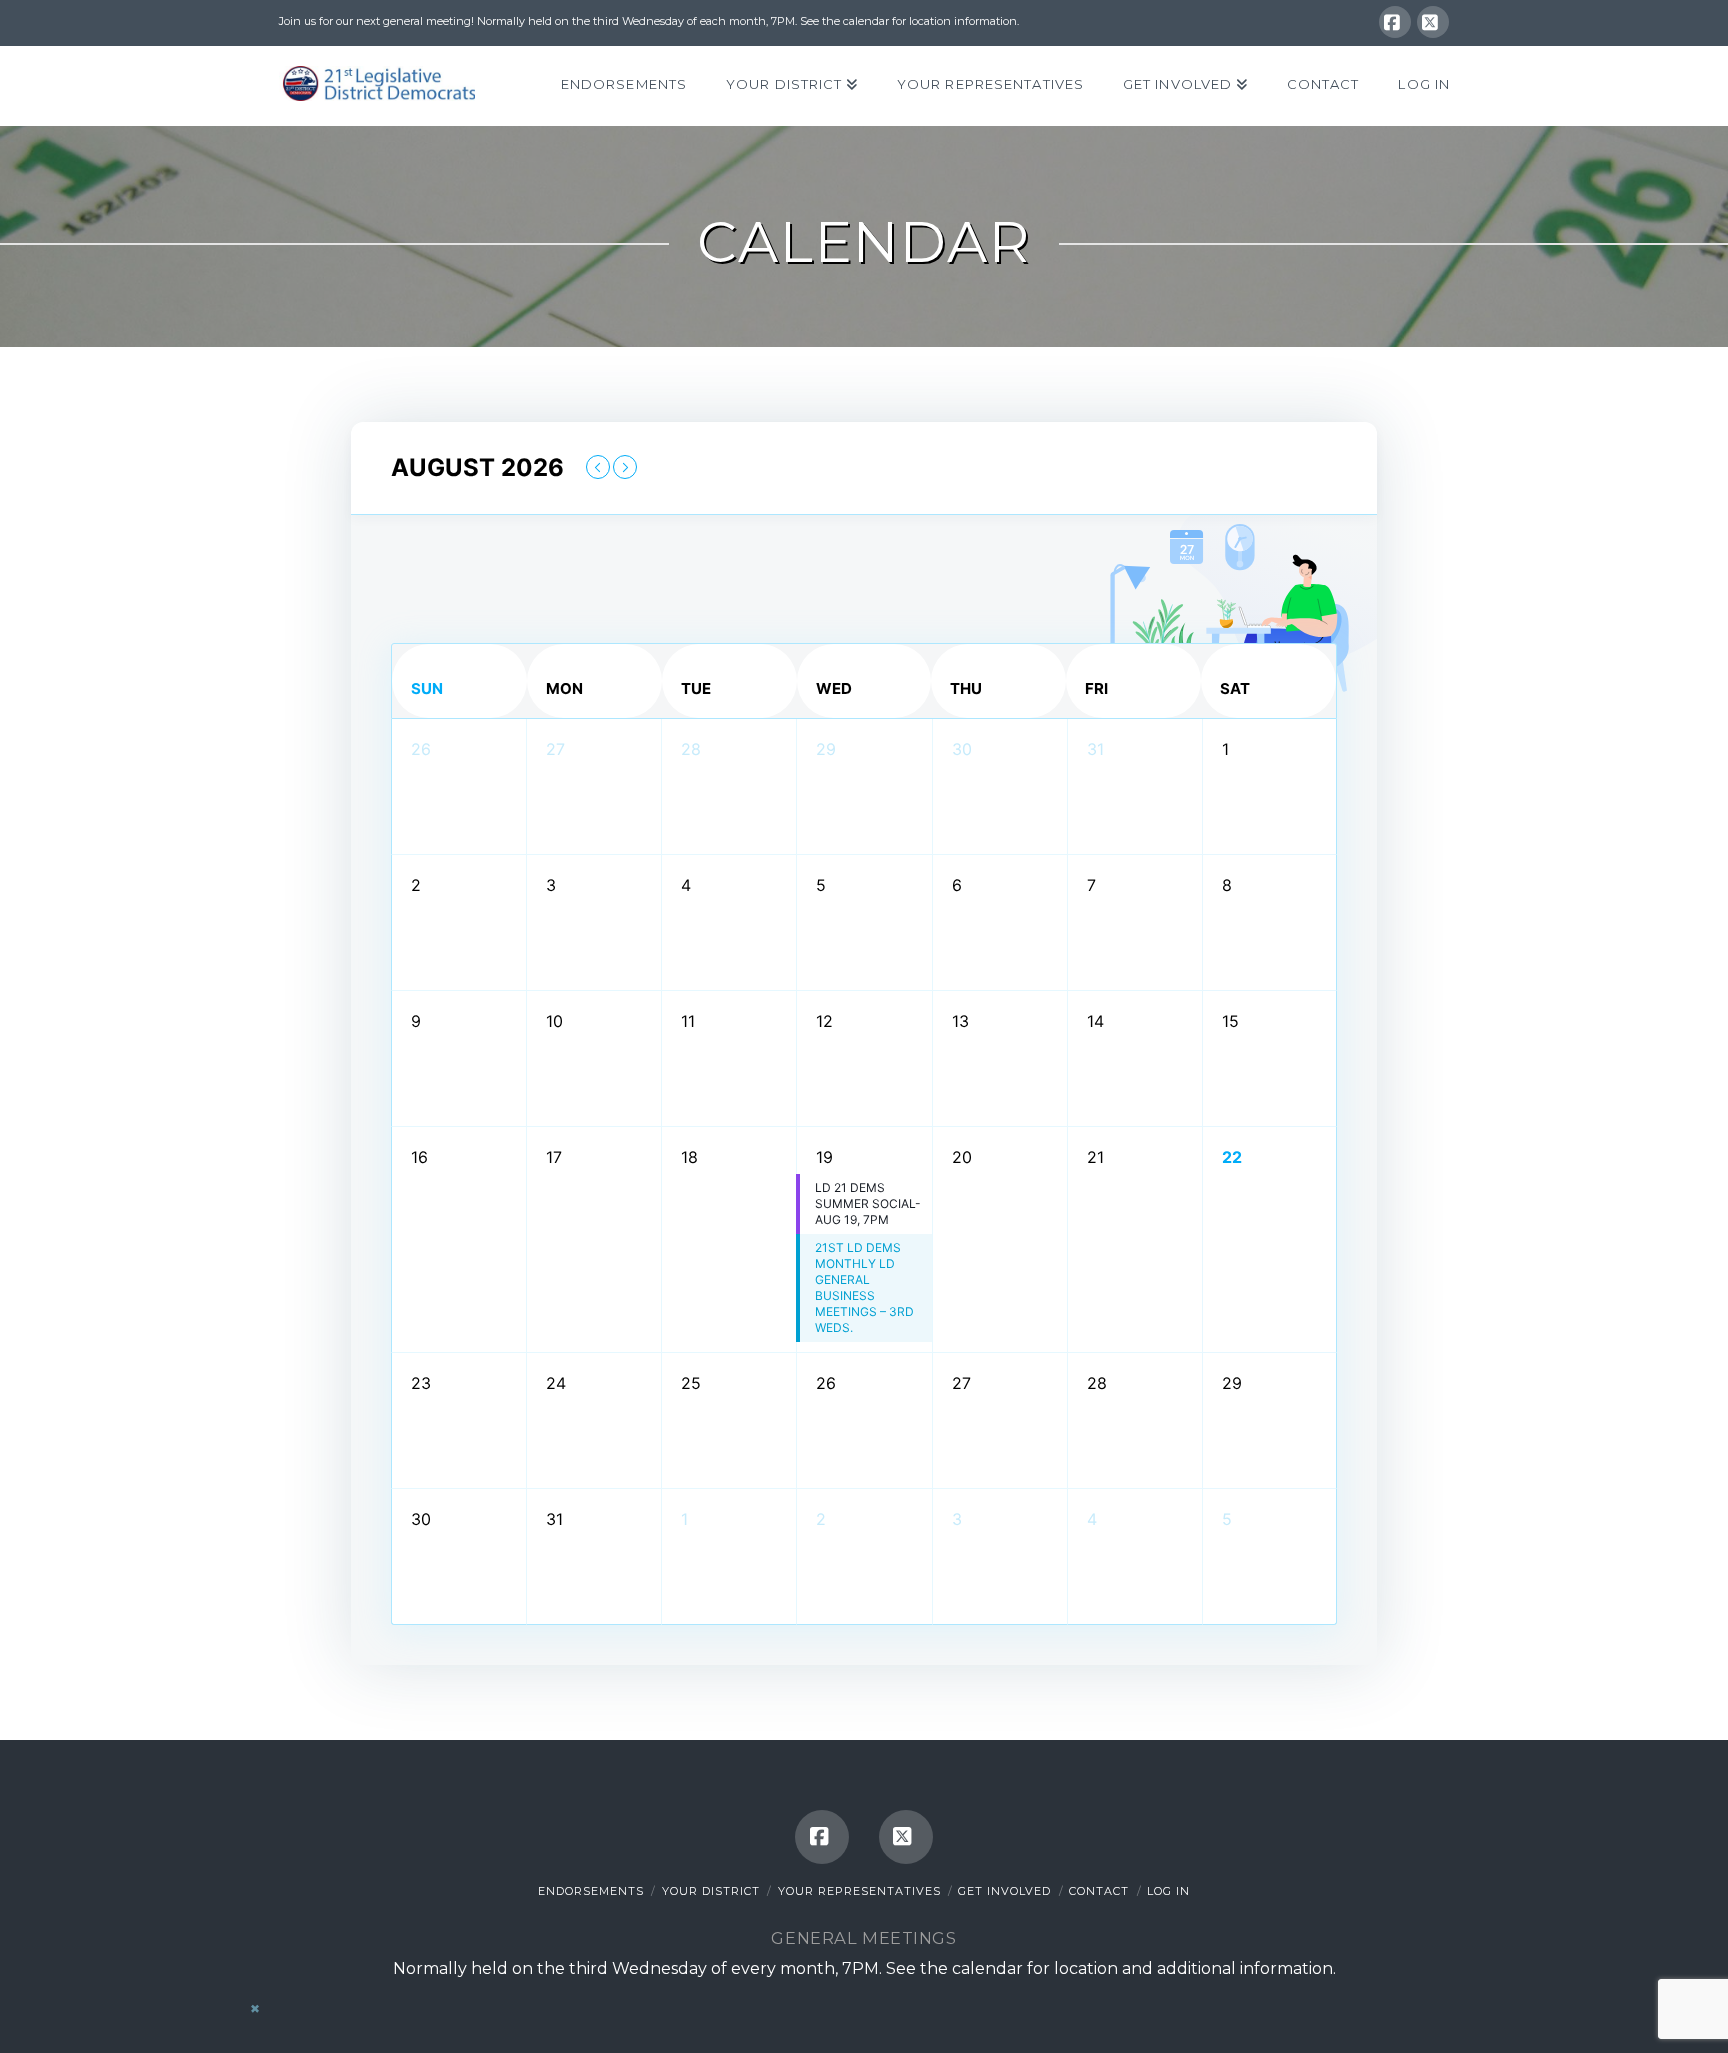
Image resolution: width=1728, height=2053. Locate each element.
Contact (1099, 1891)
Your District (711, 1891)
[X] (1433, 22)
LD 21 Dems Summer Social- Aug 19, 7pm (868, 1203)
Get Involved (1004, 1891)
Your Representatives (859, 1891)
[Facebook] (1395, 22)
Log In (1168, 1891)
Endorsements (591, 1891)
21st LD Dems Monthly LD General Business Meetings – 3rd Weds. (864, 1287)
